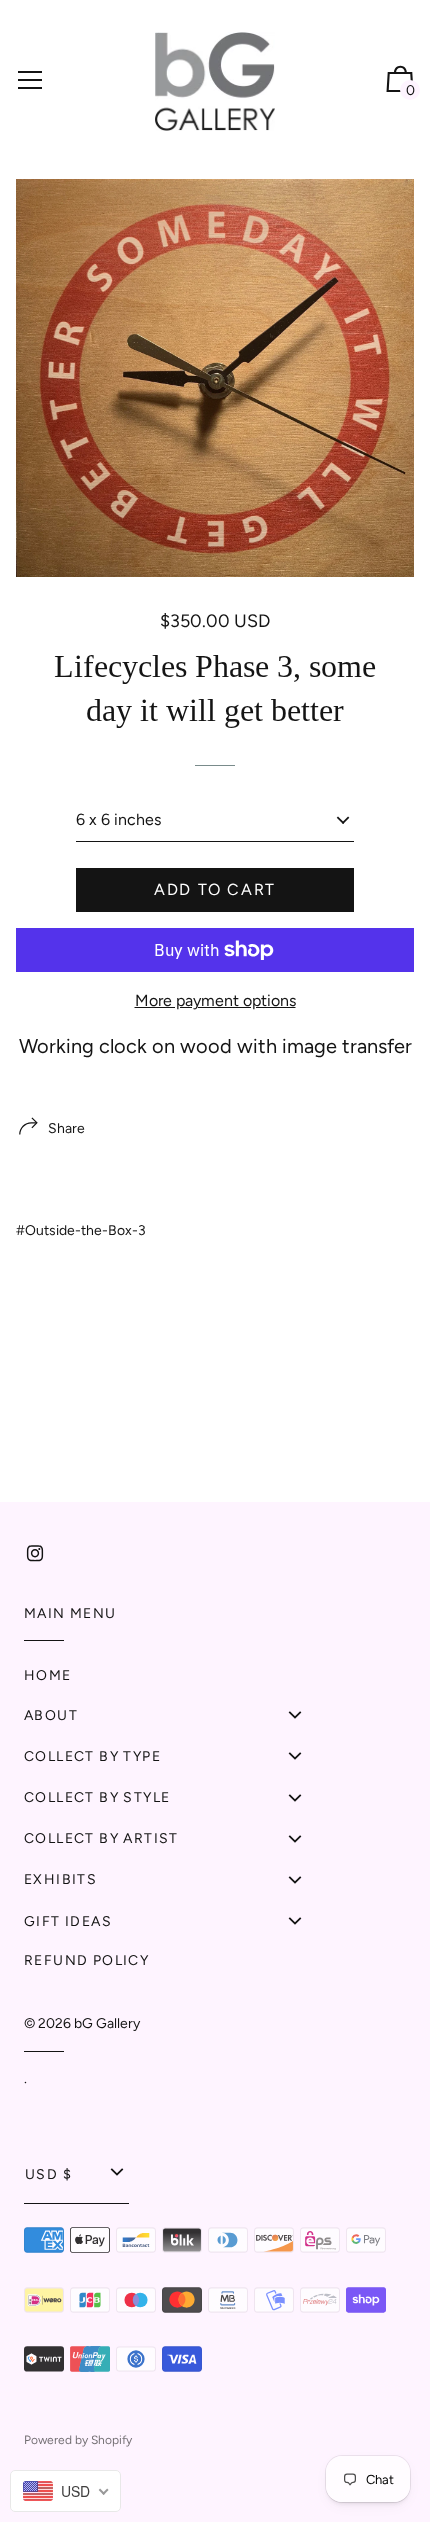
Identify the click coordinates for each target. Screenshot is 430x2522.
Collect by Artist (101, 1838)
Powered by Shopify (78, 2440)
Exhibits (60, 1879)
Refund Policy (86, 1960)
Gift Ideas (68, 1921)
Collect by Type (92, 1756)
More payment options (215, 1000)
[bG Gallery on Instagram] (35, 1553)
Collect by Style (97, 1797)
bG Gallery (107, 2023)
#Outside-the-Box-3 (81, 1230)
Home (48, 1675)
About (51, 1715)
